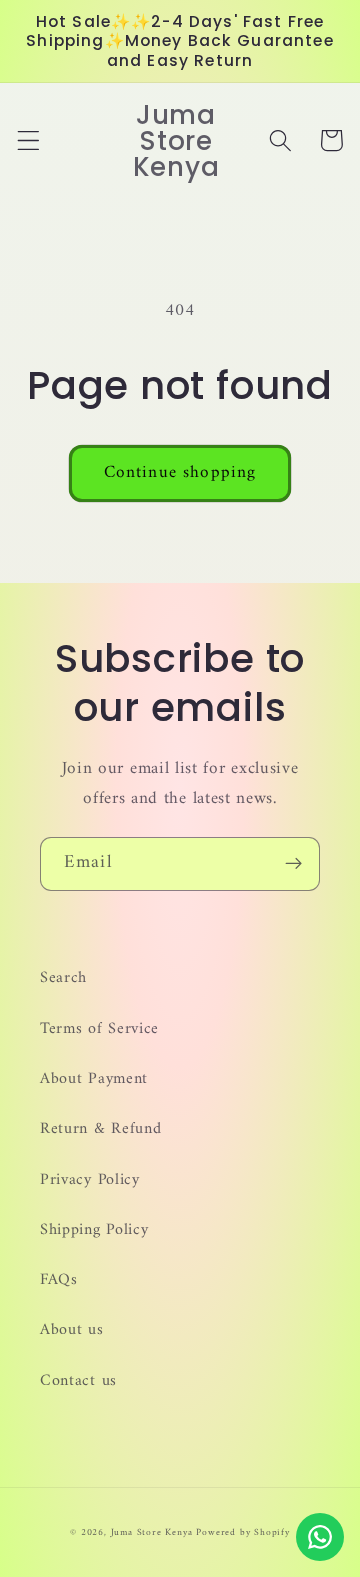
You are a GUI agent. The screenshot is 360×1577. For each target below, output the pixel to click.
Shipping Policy (94, 1230)
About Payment (94, 1079)
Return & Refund (100, 1129)
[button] (28, 140)
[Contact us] (320, 1537)
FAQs (59, 1280)
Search (63, 978)
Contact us (78, 1381)
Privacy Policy (90, 1180)
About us (72, 1330)
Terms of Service (99, 1029)
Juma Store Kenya (152, 1532)
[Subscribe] (293, 864)
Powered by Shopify (243, 1532)
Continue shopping (180, 473)
